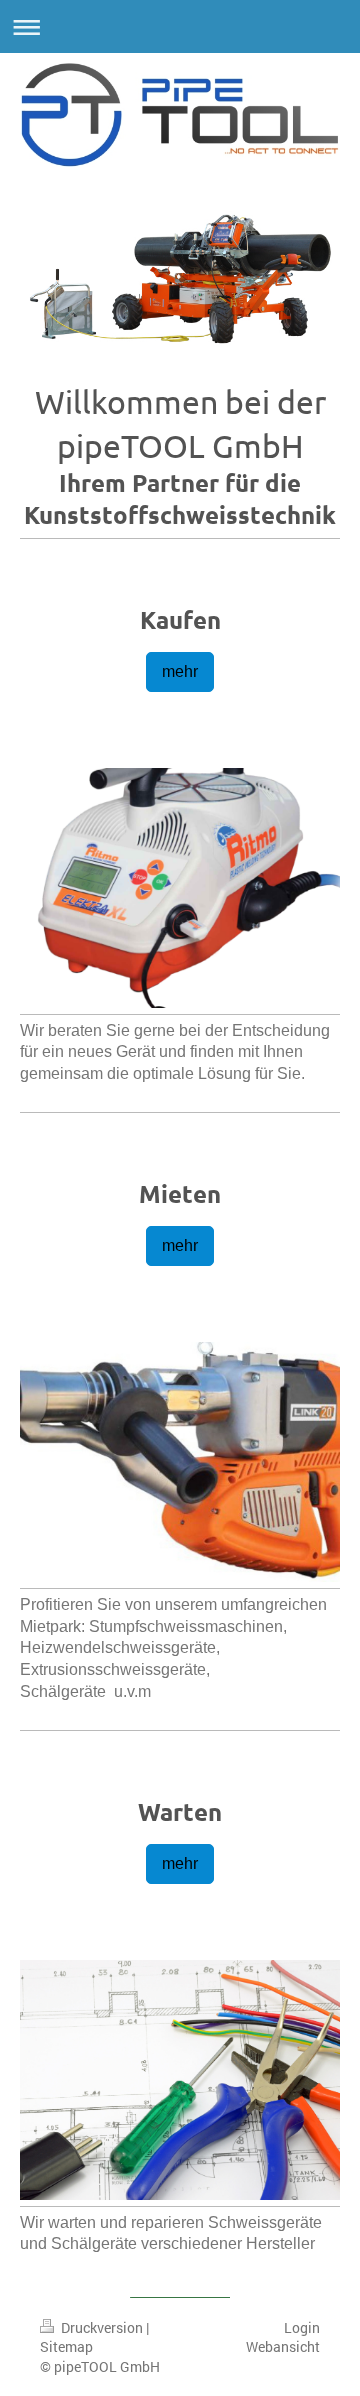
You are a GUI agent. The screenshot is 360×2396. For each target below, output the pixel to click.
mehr (180, 671)
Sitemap (66, 2346)
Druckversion (102, 2327)
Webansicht (283, 2346)
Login (302, 2327)
